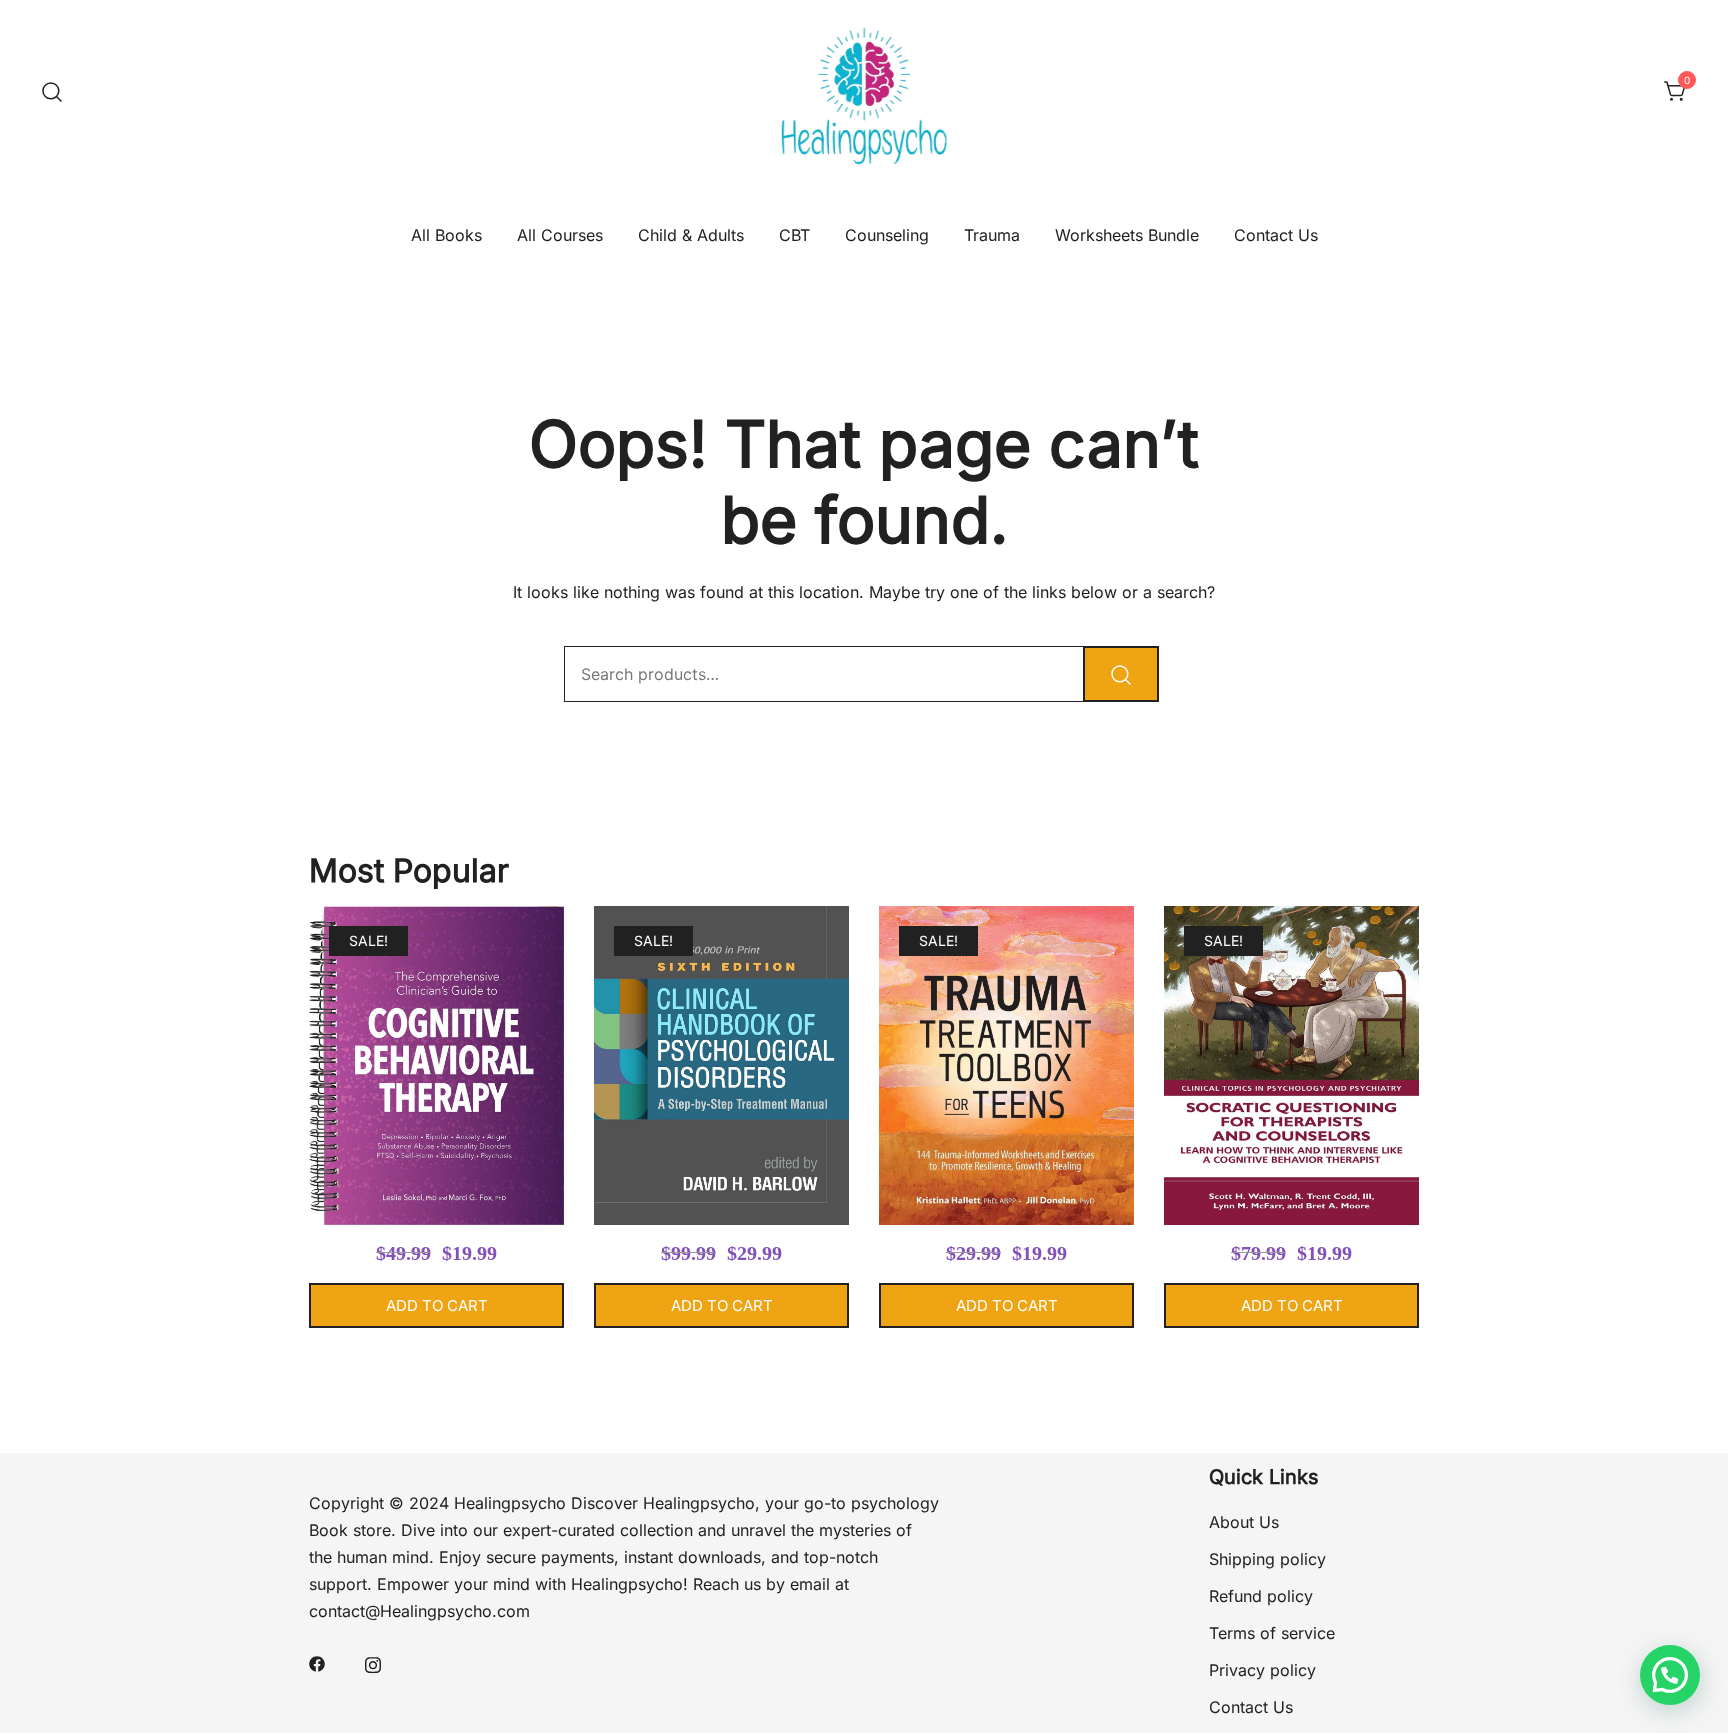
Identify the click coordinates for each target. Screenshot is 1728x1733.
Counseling (887, 235)
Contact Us (1276, 235)
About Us (1244, 1522)
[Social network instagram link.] (373, 1663)
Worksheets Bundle (1127, 235)
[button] (1670, 1675)
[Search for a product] (52, 92)
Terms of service (1272, 1633)
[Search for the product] (1121, 674)
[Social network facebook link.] (317, 1663)
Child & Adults (691, 235)
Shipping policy (1267, 1559)
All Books (446, 235)
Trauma (992, 235)
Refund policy (1261, 1596)
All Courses (560, 235)
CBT (794, 235)
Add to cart (437, 1305)
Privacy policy (1262, 1670)
